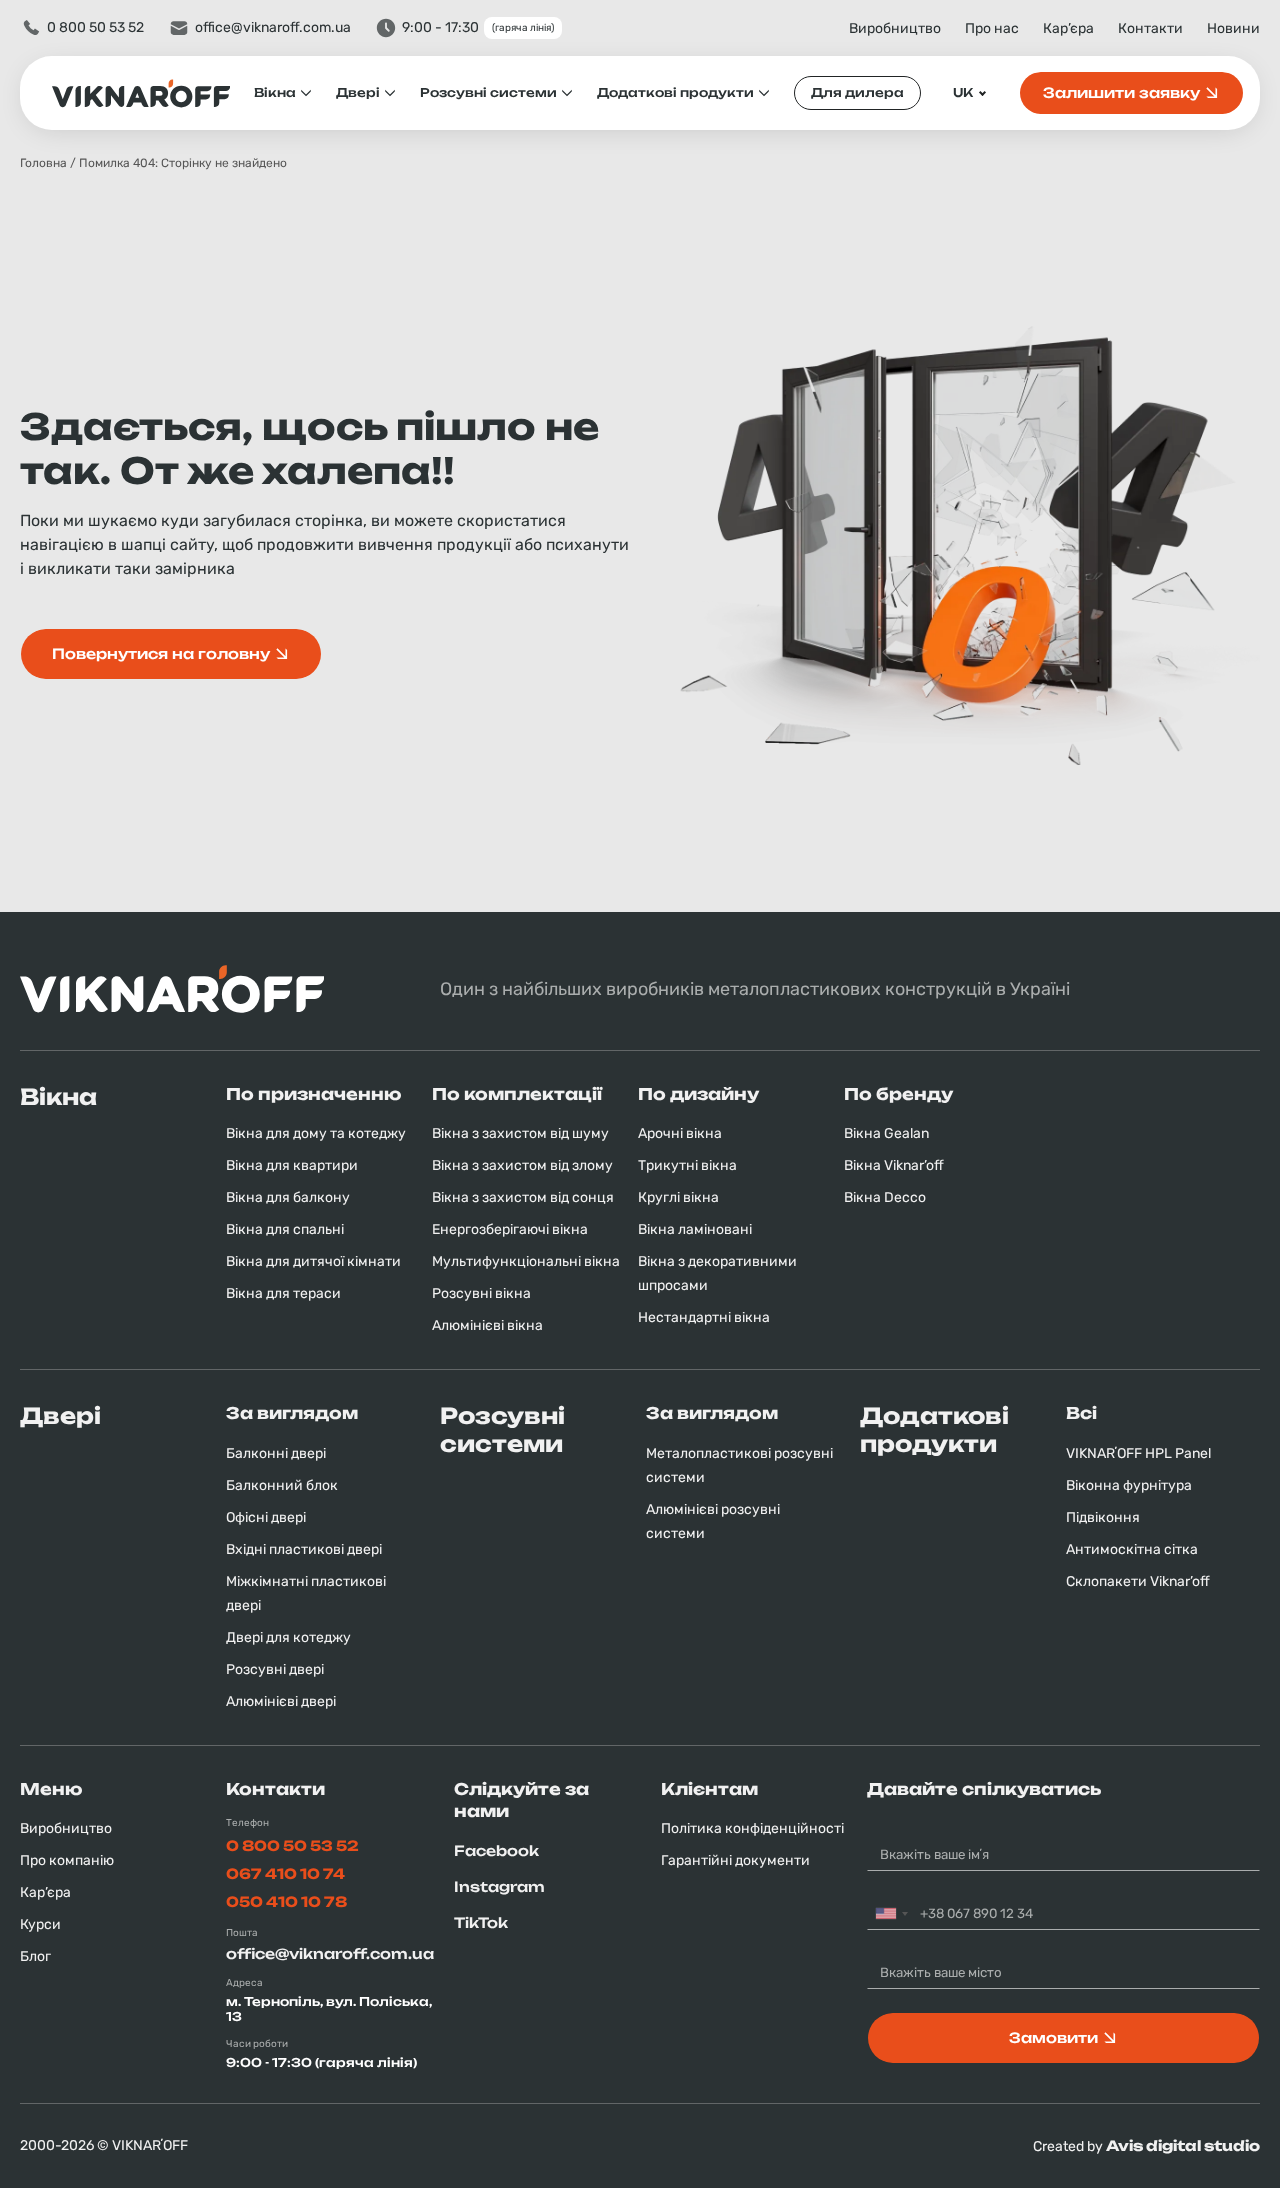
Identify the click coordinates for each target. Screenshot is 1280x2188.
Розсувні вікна (481, 1293)
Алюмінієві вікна (487, 1325)
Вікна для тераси (283, 1293)
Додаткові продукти (675, 92)
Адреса (244, 1983)
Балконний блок (282, 1485)
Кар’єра (1068, 28)
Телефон (247, 1823)
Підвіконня (1103, 1517)
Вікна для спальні (285, 1229)
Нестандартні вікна (704, 1317)
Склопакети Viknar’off (1138, 1581)
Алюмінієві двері (281, 1701)
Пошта (242, 1933)
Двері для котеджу (288, 1637)
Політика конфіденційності (752, 1828)
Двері (358, 92)
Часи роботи (257, 2044)
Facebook (496, 1850)
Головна (43, 163)
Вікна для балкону (288, 1197)
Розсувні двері (275, 1669)
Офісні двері (266, 1517)
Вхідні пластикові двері (304, 1549)
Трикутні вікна (687, 1165)
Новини (1233, 28)
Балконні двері (276, 1453)
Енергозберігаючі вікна (510, 1229)
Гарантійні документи (735, 1860)
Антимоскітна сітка (1132, 1549)
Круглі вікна (678, 1197)
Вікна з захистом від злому (522, 1165)
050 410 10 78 (286, 1901)
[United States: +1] (891, 1913)
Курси (40, 1924)
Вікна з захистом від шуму (520, 1133)
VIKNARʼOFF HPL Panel (1138, 1453)
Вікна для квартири (292, 1165)
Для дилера (857, 92)
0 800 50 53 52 (95, 27)
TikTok (481, 1922)
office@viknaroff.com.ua (273, 27)
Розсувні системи (488, 92)
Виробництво (895, 28)
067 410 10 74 (285, 1873)
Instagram (499, 1886)
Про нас (992, 28)
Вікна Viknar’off (894, 1165)
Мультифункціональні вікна (526, 1261)
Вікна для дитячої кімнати (313, 1261)
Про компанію (67, 1860)
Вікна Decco (885, 1197)
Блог (35, 1956)
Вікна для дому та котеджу (316, 1133)
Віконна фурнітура (1129, 1485)
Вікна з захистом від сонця (523, 1197)
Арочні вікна (680, 1133)
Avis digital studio (1183, 2145)
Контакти (1150, 28)
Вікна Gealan (886, 1133)
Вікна (275, 92)
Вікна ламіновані (695, 1229)
